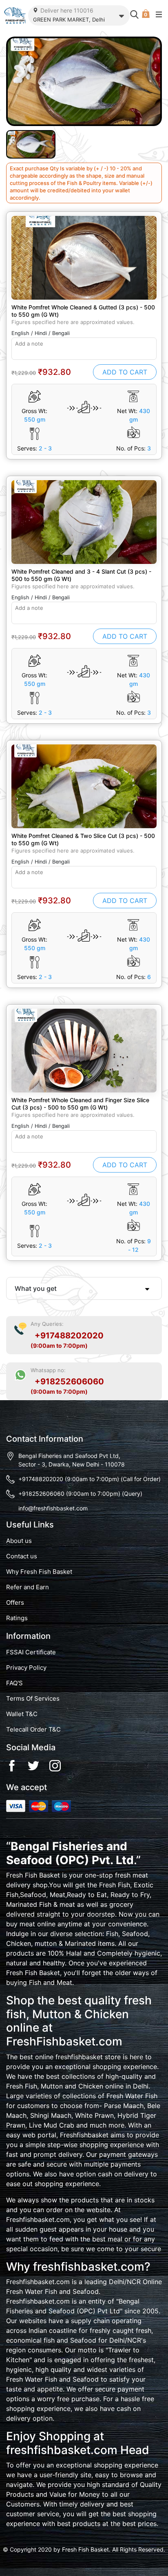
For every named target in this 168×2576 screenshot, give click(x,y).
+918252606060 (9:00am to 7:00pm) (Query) (80, 1494)
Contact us (22, 1556)
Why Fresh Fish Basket (39, 1572)
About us (19, 1541)
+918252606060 (69, 1382)
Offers (15, 1603)
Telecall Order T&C (33, 1730)
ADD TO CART (125, 372)
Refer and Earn (28, 1587)
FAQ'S (14, 1683)
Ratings (17, 1618)
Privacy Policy (26, 1668)
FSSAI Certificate (31, 1652)
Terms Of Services (33, 1699)
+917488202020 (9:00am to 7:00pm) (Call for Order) (90, 1479)
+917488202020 (69, 1336)
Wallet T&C (22, 1714)
